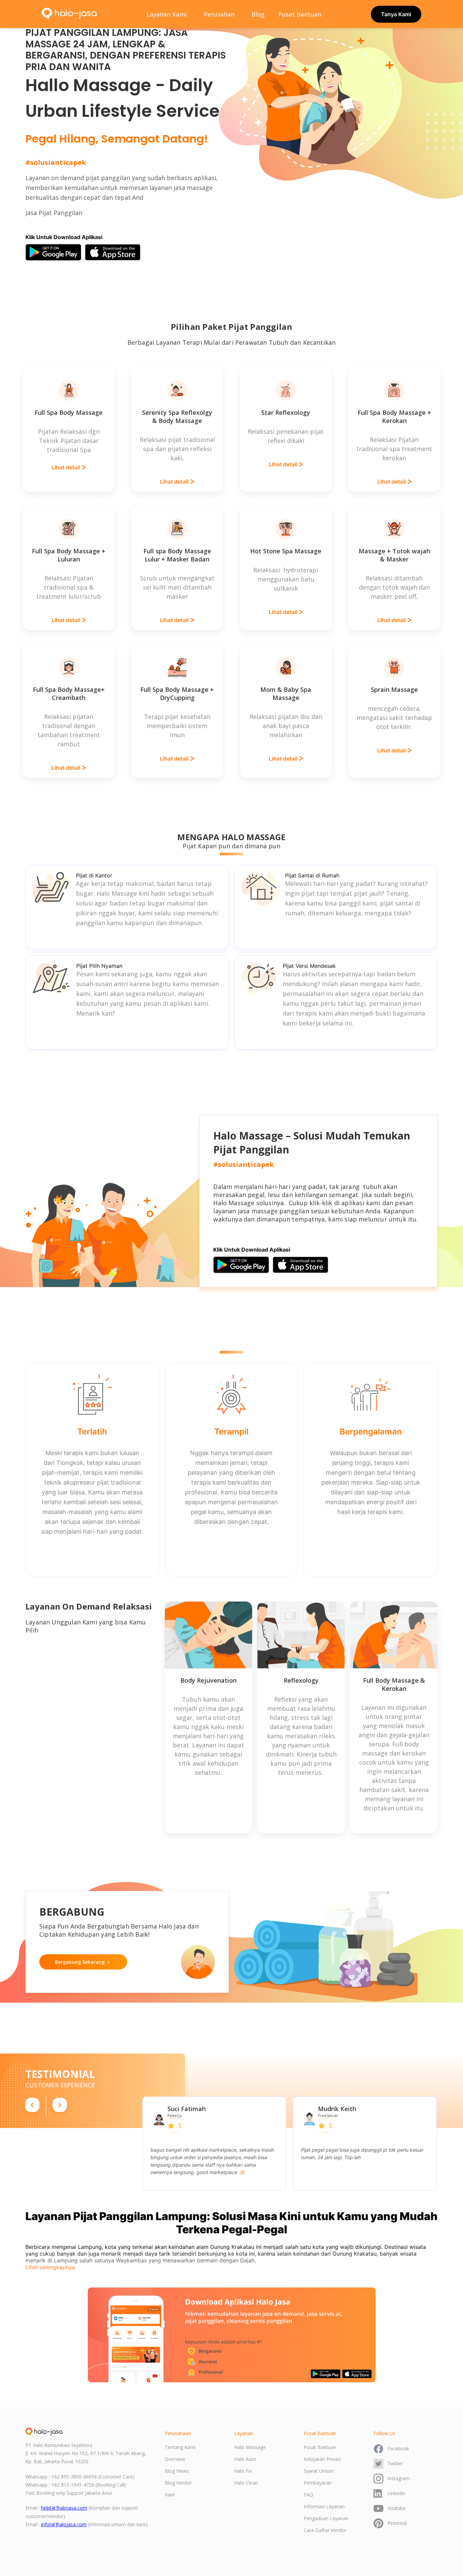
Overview (175, 2459)
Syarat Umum (319, 2471)
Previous (137, 2144)
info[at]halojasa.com (64, 2524)
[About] (44, 2432)
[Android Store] (53, 252)
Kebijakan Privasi (322, 2459)
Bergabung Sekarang (80, 1962)
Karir (170, 2495)
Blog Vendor (178, 2483)
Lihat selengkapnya (50, 2267)
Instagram (399, 2478)
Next (441, 2144)
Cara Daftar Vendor (325, 2530)
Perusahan (219, 14)
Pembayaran (318, 2483)
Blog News (177, 2471)
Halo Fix (243, 2471)
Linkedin (396, 2493)
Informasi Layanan (324, 2506)
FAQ (308, 2495)
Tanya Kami (396, 14)
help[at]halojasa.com (64, 2508)
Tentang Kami (180, 2447)
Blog (258, 14)
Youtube (397, 2508)
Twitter (395, 2463)
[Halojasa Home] (69, 14)
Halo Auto (245, 2459)
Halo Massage (250, 2447)
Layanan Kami (167, 14)
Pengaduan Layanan (326, 2518)
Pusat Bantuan (300, 14)
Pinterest (397, 2523)
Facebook (398, 2449)
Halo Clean (246, 2483)
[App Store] (113, 252)
